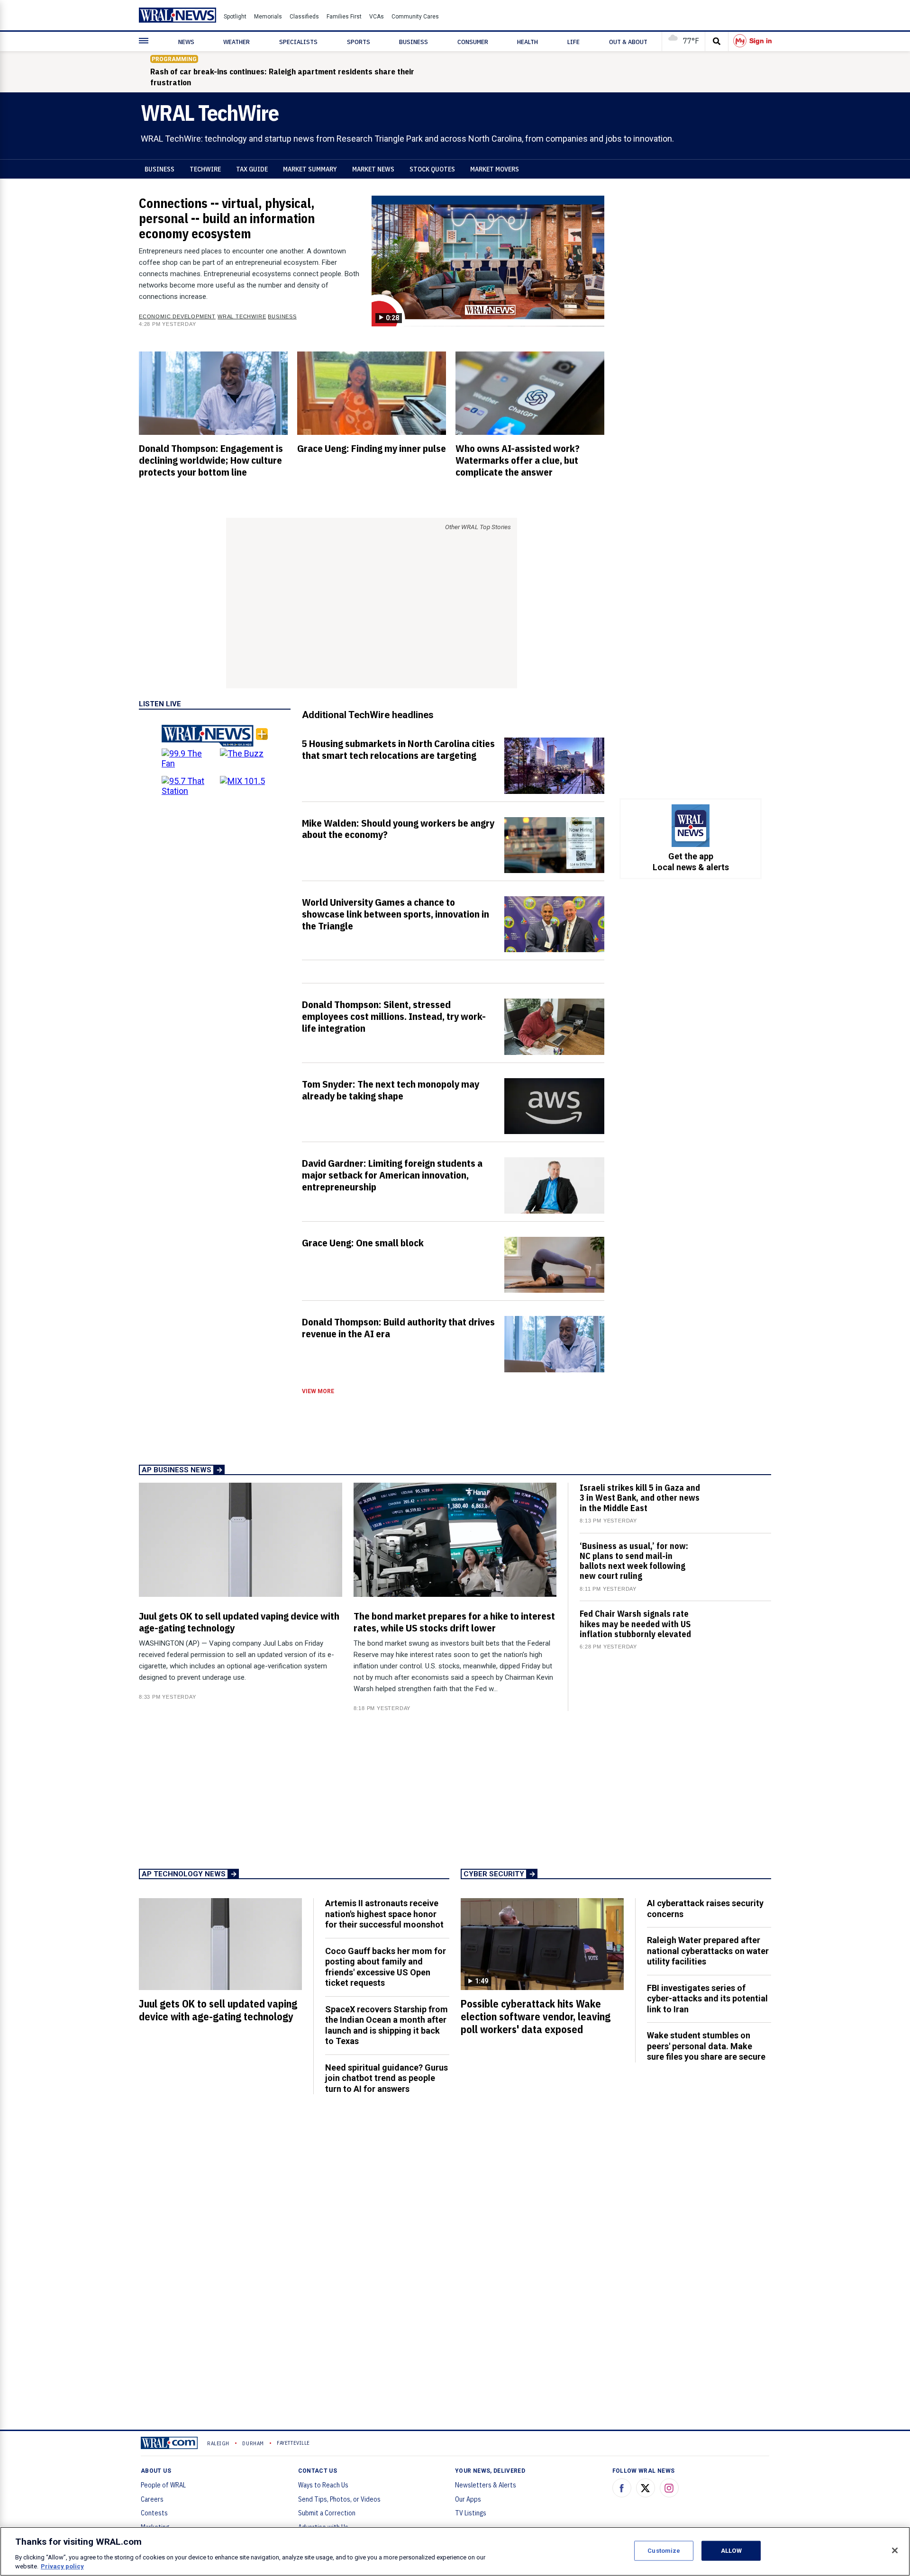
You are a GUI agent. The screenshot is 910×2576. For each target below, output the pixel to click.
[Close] (895, 2550)
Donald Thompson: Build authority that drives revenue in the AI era (398, 1328)
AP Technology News (184, 1874)
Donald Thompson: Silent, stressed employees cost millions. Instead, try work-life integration (394, 1016)
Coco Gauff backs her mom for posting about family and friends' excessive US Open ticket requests (386, 1967)
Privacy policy (62, 2566)
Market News (373, 169)
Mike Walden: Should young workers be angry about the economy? (398, 829)
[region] (455, 2551)
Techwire (205, 169)
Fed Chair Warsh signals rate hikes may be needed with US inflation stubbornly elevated (635, 1624)
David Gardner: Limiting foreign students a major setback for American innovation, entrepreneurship (392, 1175)
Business (159, 169)
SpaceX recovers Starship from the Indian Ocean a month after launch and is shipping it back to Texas (387, 2025)
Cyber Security (494, 1874)
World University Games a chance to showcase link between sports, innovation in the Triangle (396, 914)
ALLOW (731, 2551)
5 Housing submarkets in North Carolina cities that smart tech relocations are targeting (398, 749)
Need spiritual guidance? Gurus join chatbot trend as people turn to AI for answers (387, 2078)
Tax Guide (252, 169)
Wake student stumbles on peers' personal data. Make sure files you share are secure (706, 2046)
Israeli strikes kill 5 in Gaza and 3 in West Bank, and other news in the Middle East (640, 1498)
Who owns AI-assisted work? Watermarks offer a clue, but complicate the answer (518, 460)
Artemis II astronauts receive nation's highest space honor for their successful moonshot (384, 1914)
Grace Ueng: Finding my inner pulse (372, 448)
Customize (664, 2551)
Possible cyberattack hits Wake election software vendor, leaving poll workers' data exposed (536, 2017)
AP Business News (177, 1470)
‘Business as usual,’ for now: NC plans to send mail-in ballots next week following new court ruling (634, 1561)
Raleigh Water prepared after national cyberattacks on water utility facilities (708, 1951)
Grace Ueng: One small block (363, 1243)
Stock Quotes (432, 169)
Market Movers (495, 169)
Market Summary (310, 169)
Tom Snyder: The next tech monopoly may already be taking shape (391, 1090)
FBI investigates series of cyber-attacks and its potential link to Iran (707, 1999)
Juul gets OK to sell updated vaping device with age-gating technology (239, 1622)
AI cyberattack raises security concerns (705, 1909)
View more (318, 1391)
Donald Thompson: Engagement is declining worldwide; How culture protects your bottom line (211, 460)
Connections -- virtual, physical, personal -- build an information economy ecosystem (227, 218)
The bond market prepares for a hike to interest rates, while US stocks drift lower (454, 1622)
